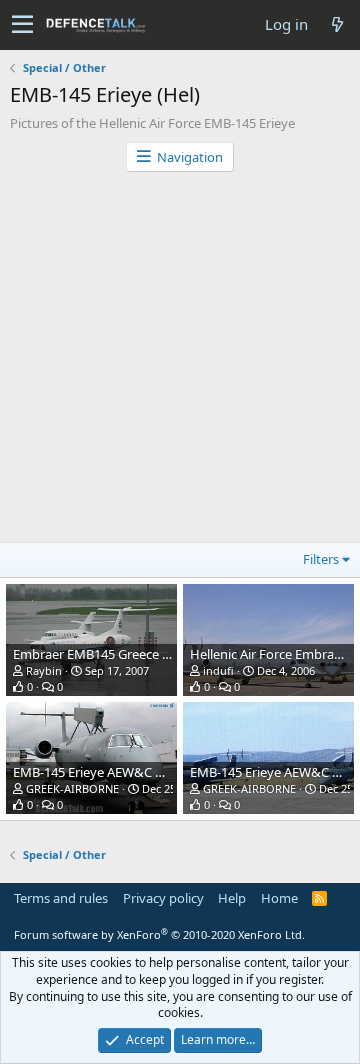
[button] (22, 25)
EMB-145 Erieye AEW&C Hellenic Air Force (135, 772)
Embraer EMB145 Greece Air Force (113, 654)
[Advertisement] (180, 362)
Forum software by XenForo (159, 934)
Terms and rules (61, 898)
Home (279, 898)
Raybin (44, 670)
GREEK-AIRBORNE (72, 788)
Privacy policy (163, 898)
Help (232, 898)
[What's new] (337, 24)
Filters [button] (321, 559)
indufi (218, 670)
